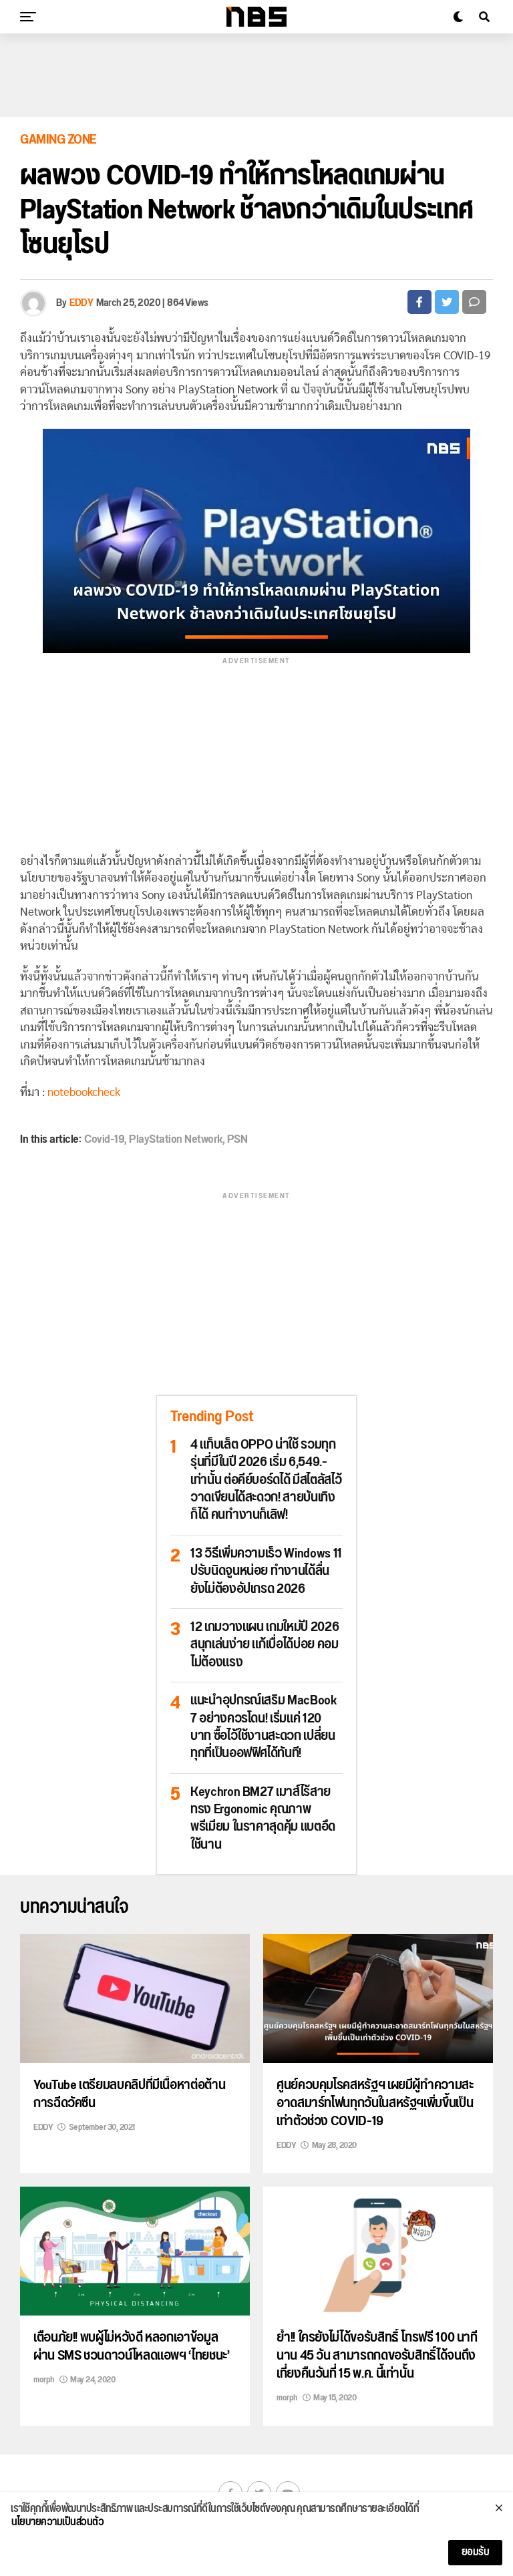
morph (44, 2380)
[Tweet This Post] (447, 302)
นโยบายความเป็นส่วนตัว (57, 2523)
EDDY (81, 303)
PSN (237, 1139)
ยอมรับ (476, 2552)
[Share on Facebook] (419, 302)
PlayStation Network (176, 1139)
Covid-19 (104, 1139)
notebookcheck (84, 1092)
